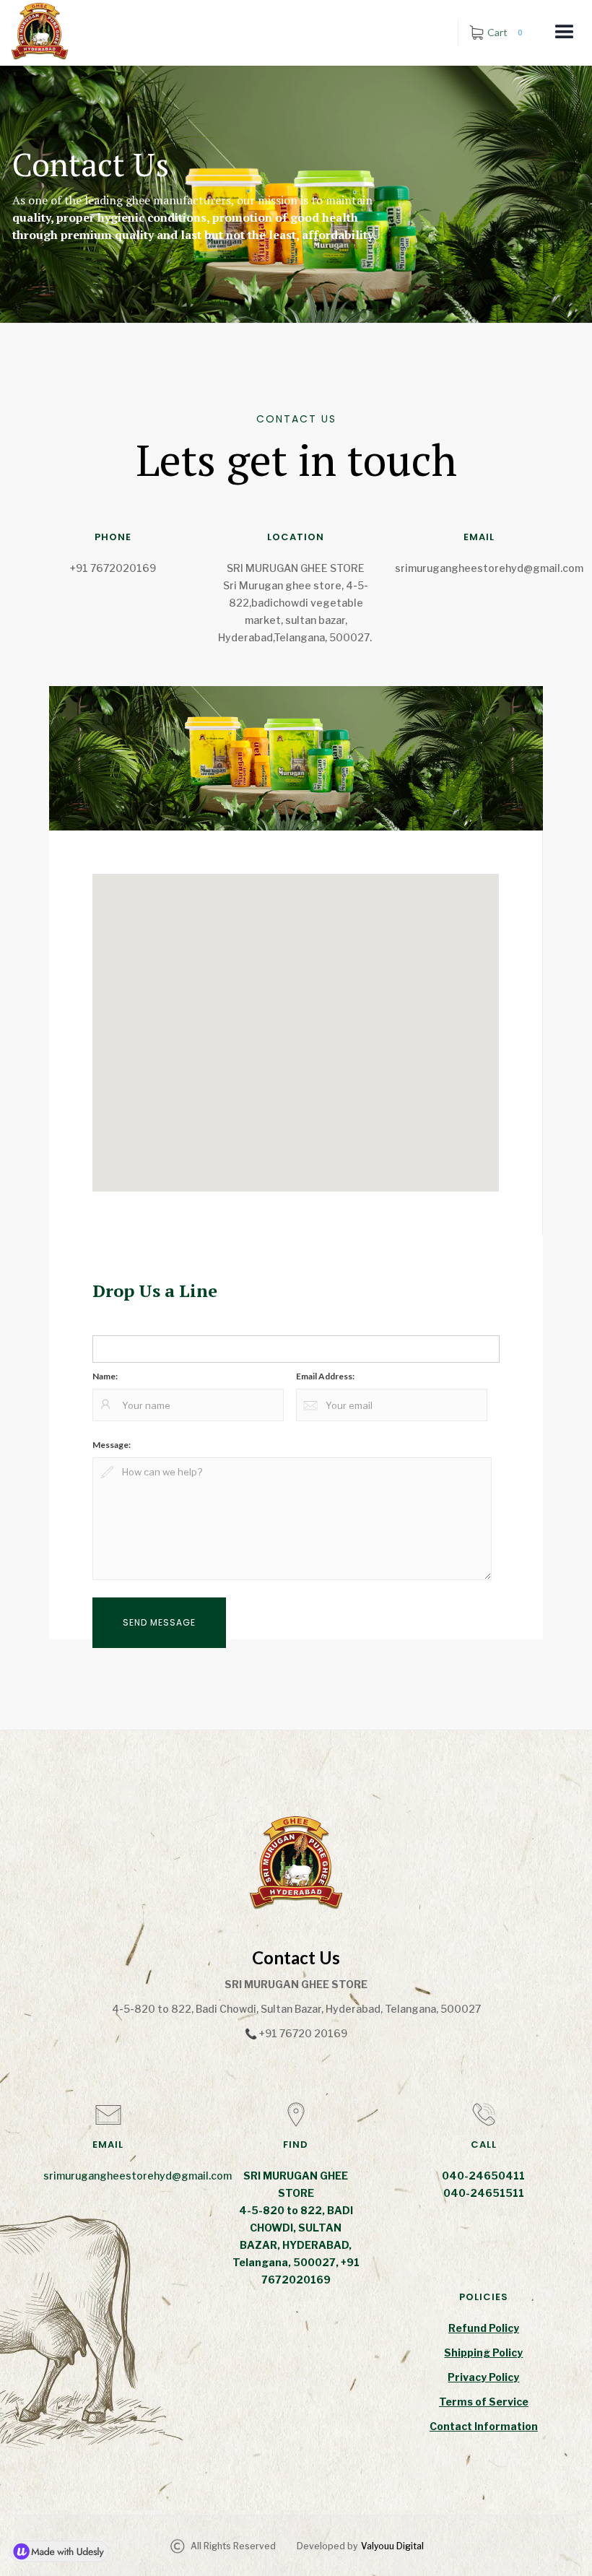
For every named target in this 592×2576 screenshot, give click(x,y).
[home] (35, 31)
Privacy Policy (483, 2377)
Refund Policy (484, 2328)
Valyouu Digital (392, 2546)
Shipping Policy (483, 2352)
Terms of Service (484, 2402)
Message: (112, 1445)
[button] (565, 32)
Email (105, 1324)
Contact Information (484, 2426)
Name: (105, 1376)
